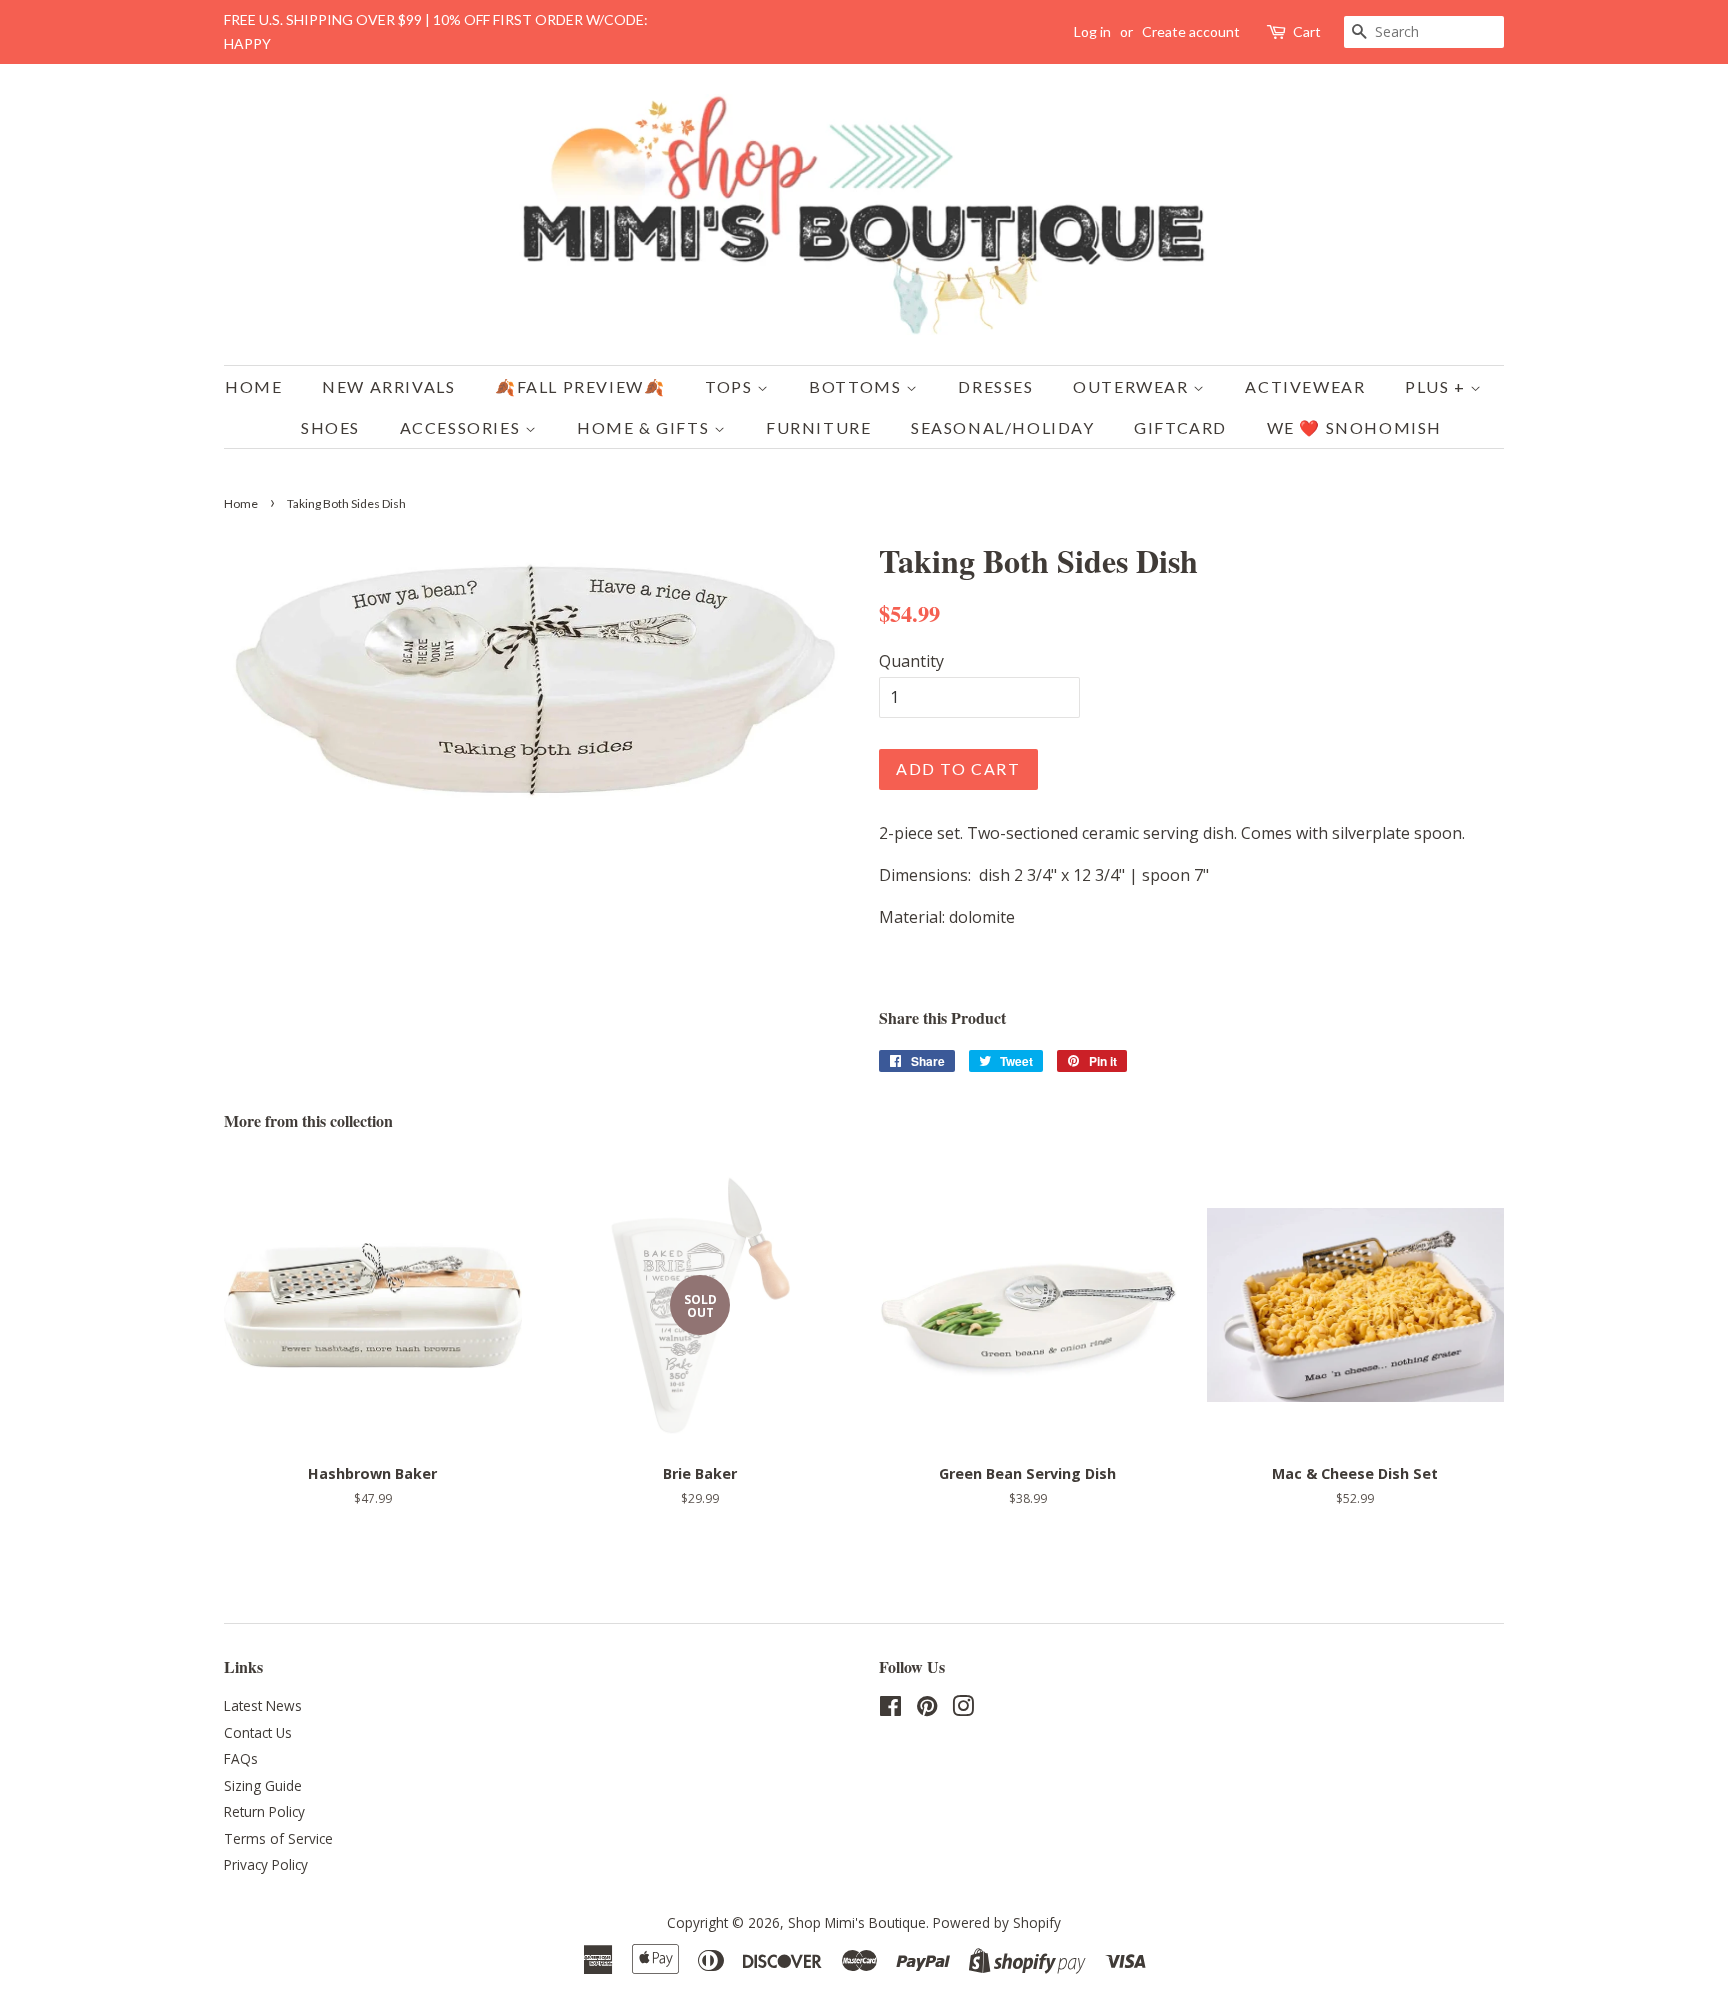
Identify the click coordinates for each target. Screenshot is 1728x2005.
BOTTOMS (857, 386)
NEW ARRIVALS (388, 386)
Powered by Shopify (997, 1922)
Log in (1092, 31)
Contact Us (258, 1732)
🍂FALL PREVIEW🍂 (580, 386)
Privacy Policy (266, 1864)
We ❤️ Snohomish (1354, 427)
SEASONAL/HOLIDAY (1003, 427)
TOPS (731, 386)
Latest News (263, 1705)
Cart (1307, 31)
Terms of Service (278, 1838)
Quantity (911, 661)
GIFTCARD (1180, 427)
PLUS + (1437, 386)
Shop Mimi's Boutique (857, 1922)
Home (253, 386)
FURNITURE (818, 427)
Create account (1191, 31)
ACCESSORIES (462, 427)
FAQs (241, 1758)
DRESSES (995, 386)
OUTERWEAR (1133, 386)
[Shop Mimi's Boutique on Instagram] (963, 1709)
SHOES (330, 427)
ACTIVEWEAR (1305, 386)
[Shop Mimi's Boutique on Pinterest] (927, 1709)
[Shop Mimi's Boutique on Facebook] (890, 1709)
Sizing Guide (263, 1785)
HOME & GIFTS (645, 427)
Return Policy (264, 1811)
